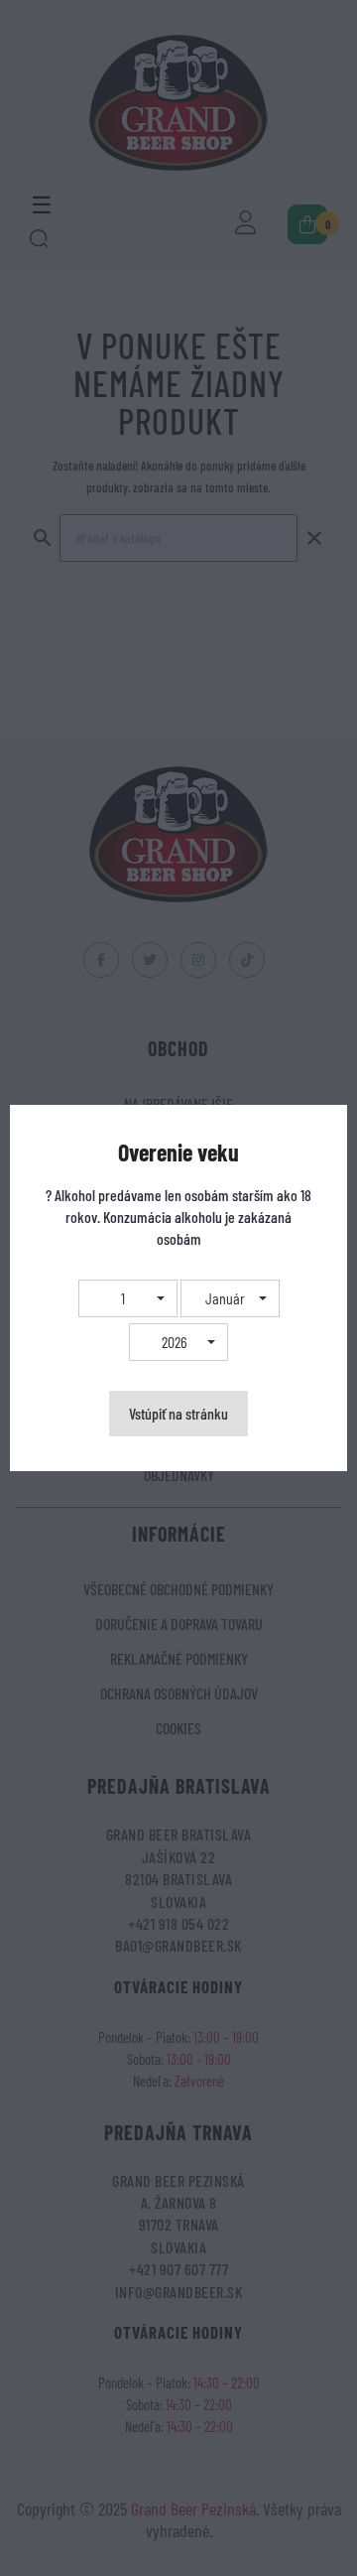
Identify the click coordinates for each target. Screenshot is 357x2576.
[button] (128, 1298)
